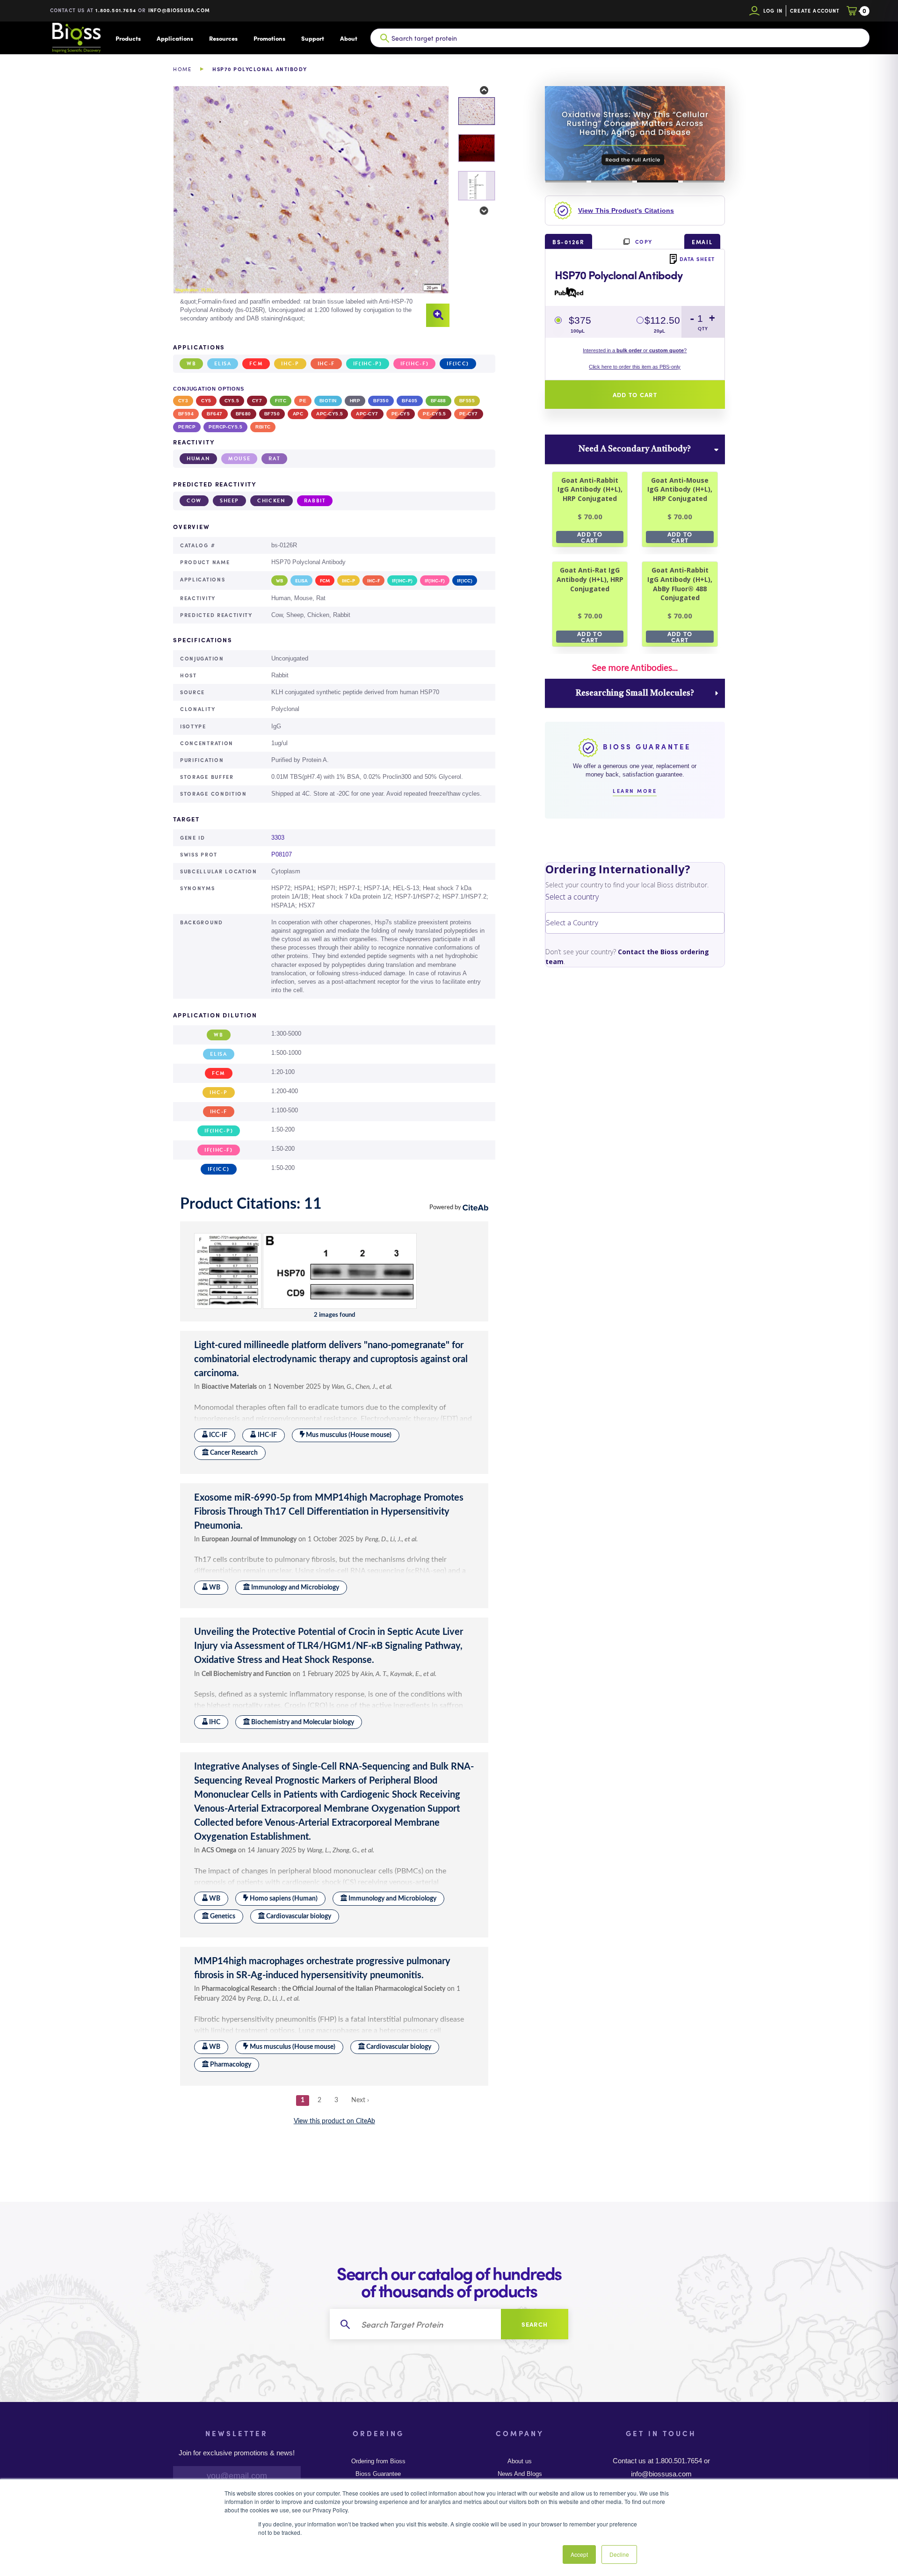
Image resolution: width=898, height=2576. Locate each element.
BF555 (467, 401)
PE (303, 401)
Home (182, 69)
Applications (175, 38)
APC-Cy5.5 (330, 414)
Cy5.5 (232, 401)
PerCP (187, 427)
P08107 (282, 854)
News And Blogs (520, 2474)
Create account (815, 11)
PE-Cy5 (401, 414)
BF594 (186, 414)
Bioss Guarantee (378, 2474)
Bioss (76, 38)
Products (128, 38)
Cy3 (183, 401)
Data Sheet (697, 259)
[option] (311, 207)
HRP (355, 401)
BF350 (381, 401)
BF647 (214, 414)
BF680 (243, 414)
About (349, 38)
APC (298, 414)
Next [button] (478, 211)
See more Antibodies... (635, 668)
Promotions (269, 38)
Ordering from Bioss (378, 2461)
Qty (703, 329)
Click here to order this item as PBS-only (635, 367)
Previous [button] (478, 91)
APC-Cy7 (367, 414)
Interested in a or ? (635, 350)
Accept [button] (579, 2554)
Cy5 (206, 401)
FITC (281, 401)
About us (520, 2461)
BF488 (438, 401)
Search (535, 2324)
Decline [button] (619, 2554)
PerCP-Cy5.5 (225, 427)
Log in (773, 11)
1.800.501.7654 (116, 10)
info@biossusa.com (179, 10)
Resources (223, 38)
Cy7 (257, 401)
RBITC (263, 427)
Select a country (572, 897)
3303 (278, 838)
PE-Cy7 (469, 414)
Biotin (328, 401)
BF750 (272, 414)
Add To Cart (590, 537)
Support (313, 38)
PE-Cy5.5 (435, 414)
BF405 (409, 401)
